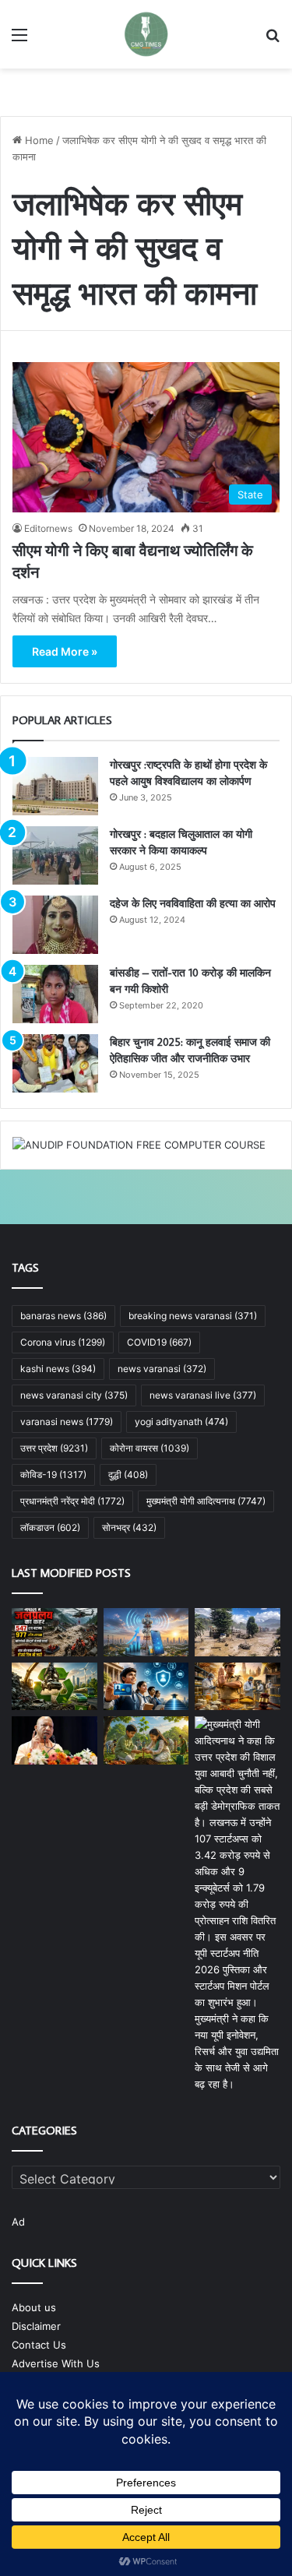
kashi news (58, 1369)
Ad (18, 2222)
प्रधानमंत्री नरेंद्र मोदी (72, 1501)
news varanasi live (203, 1395)
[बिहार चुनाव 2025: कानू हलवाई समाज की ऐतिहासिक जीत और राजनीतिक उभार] (55, 1063)
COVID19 (159, 1342)
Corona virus (63, 1342)
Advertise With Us (56, 2363)
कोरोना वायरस (150, 1448)
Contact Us (39, 2345)
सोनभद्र (129, 1527)
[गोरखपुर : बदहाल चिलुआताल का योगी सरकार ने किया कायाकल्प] (55, 855)
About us (34, 2307)
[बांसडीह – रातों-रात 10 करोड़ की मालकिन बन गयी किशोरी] (55, 994)
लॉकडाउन (50, 1527)
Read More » (65, 651)
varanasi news (67, 1422)
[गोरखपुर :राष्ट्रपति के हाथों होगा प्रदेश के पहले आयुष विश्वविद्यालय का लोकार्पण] (55, 786)
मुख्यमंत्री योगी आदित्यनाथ (206, 1501)
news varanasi (162, 1369)
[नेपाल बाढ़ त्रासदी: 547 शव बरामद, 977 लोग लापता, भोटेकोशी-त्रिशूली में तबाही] (55, 1632)
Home (38, 140)
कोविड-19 (53, 1475)
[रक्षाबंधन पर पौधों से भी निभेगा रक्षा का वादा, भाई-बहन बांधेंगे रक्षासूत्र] (146, 1740)
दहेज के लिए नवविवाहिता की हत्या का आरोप (193, 903)
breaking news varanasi (193, 1316)
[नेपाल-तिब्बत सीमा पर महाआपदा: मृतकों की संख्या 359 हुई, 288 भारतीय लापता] (237, 1632)
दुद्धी (128, 1475)
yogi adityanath (181, 1422)
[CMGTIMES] (146, 34)
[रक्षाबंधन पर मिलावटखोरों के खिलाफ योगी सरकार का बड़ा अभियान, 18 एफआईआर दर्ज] (237, 1687)
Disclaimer (36, 2326)
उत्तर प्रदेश (54, 1448)
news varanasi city (74, 1395)
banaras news (63, 1316)
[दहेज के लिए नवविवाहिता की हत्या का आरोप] (55, 925)
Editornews (48, 528)
